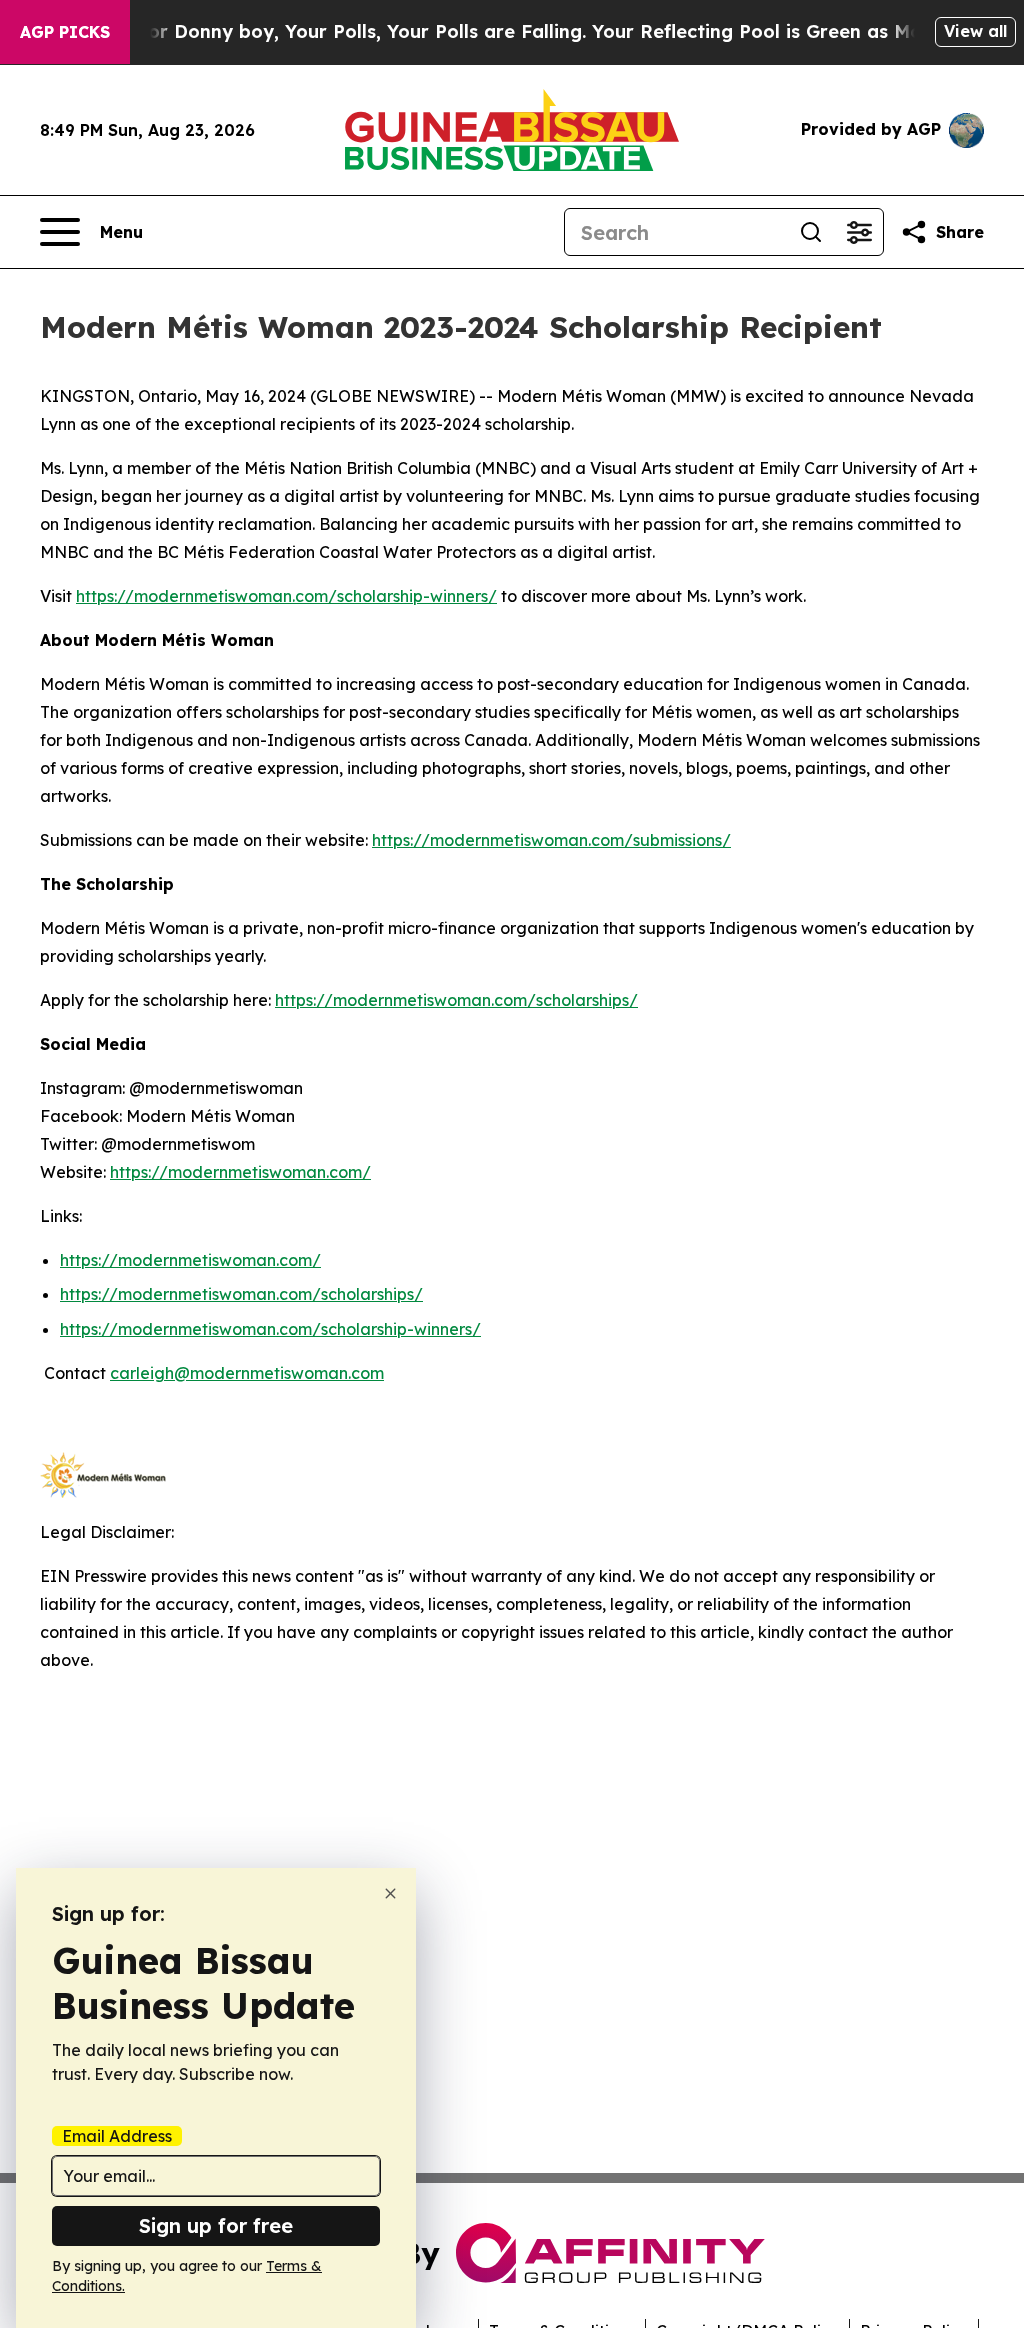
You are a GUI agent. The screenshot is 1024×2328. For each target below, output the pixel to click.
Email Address (117, 2136)
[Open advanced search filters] (859, 232)
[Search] (811, 232)
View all (975, 31)
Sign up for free (216, 2225)
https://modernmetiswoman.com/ (240, 1172)
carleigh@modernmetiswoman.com (247, 1373)
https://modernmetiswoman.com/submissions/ (551, 840)
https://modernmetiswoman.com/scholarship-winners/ (286, 596)
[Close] (390, 1893)
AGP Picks (65, 32)
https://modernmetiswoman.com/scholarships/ (456, 1000)
